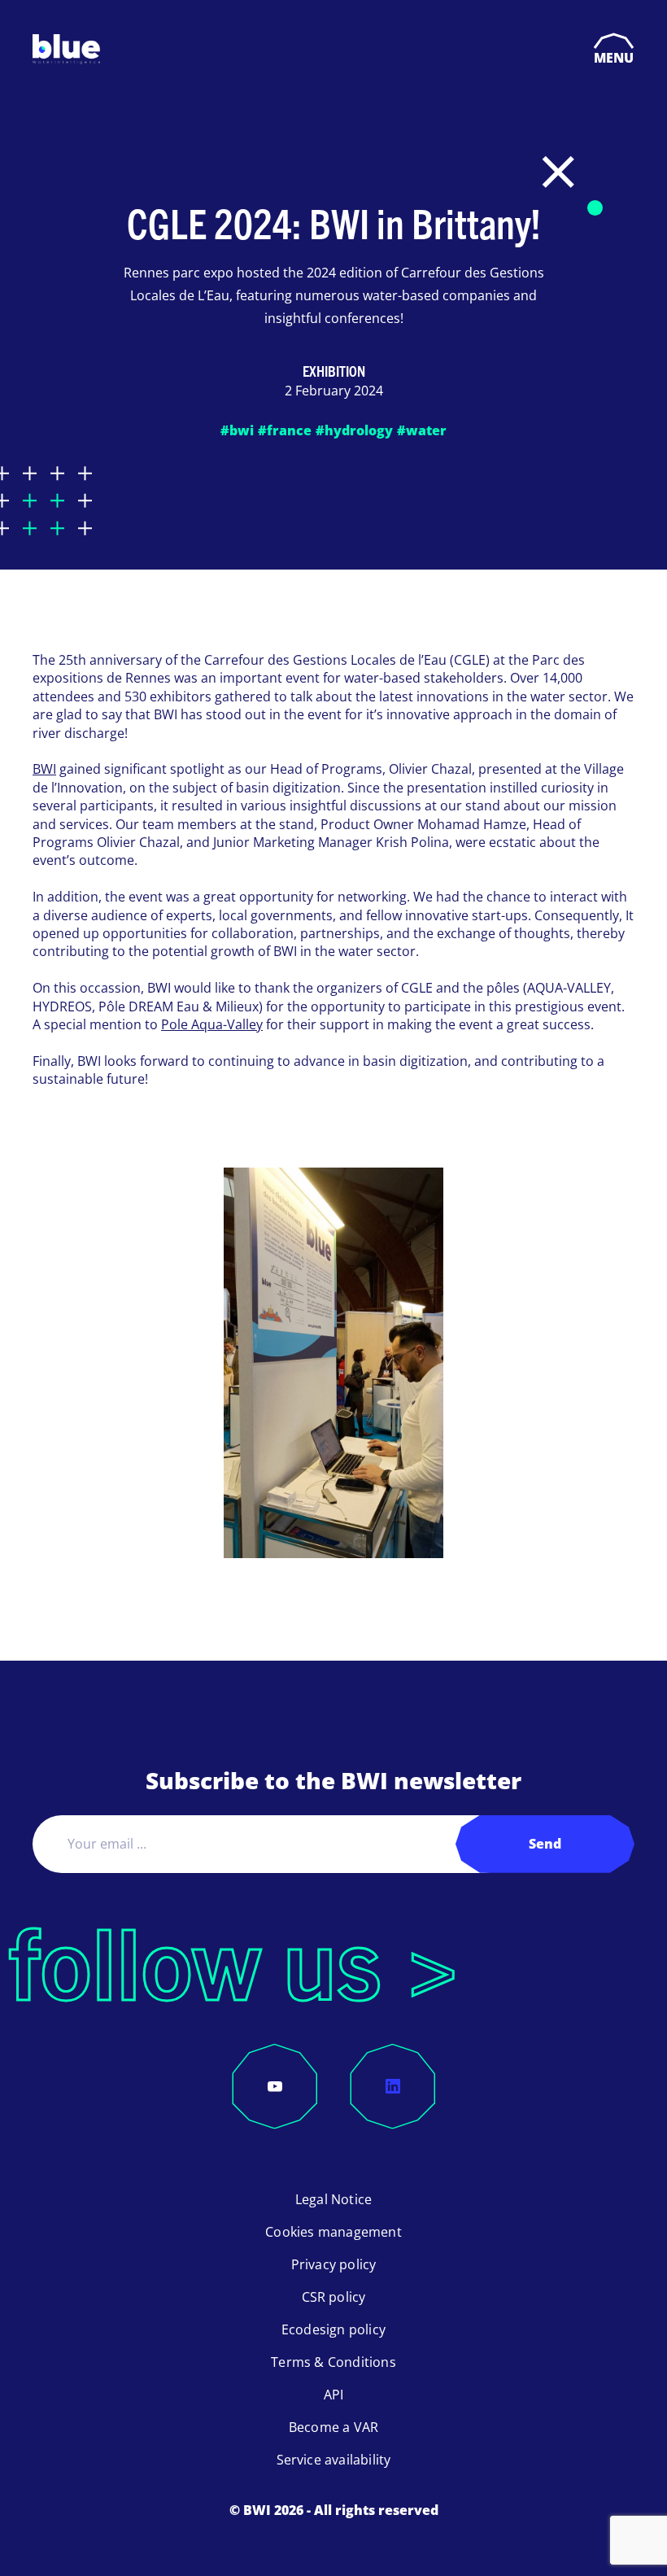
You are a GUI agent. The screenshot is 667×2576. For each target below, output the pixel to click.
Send (545, 1844)
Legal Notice (333, 2199)
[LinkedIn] (393, 2086)
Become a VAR (333, 2427)
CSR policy (334, 2297)
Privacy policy (334, 2264)
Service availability (334, 2460)
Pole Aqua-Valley (212, 1024)
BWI (44, 769)
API (334, 2395)
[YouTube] (275, 2086)
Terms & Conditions (333, 2362)
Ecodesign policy (333, 2329)
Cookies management (333, 2232)
